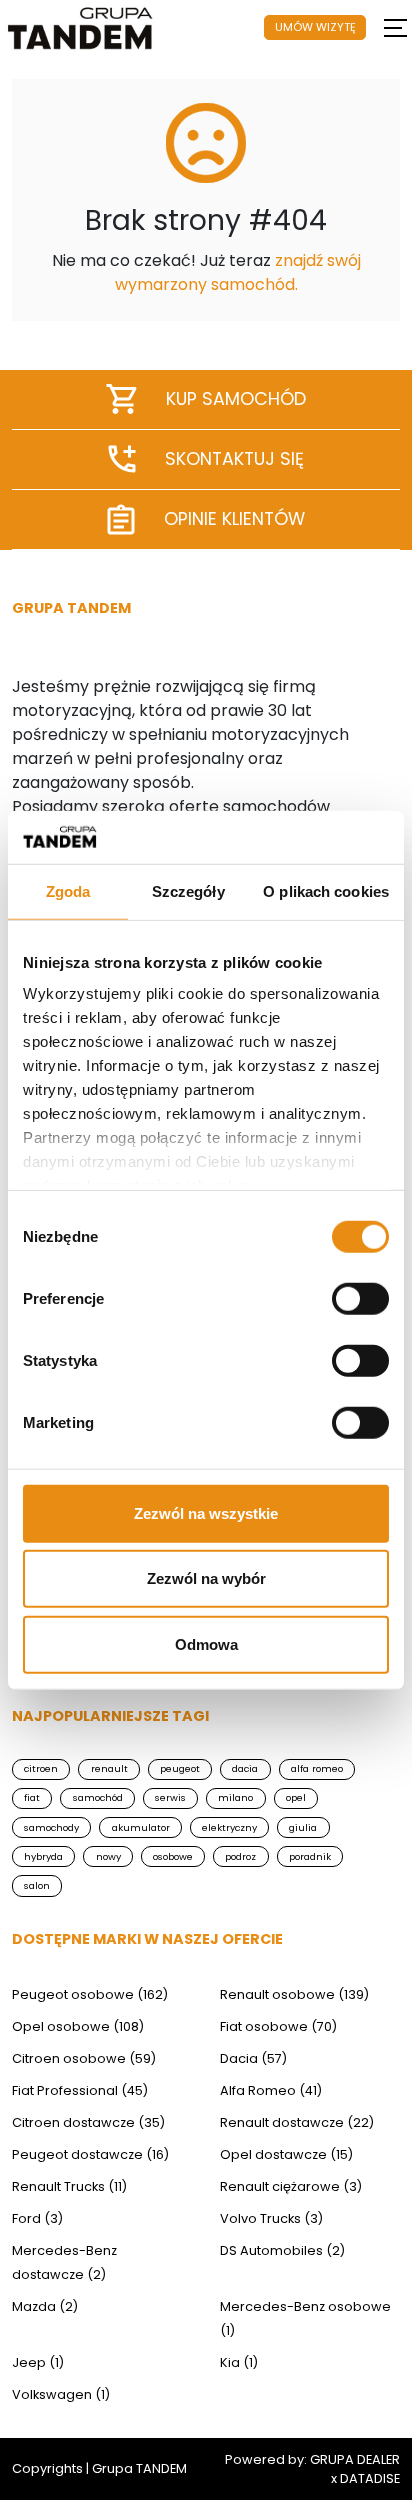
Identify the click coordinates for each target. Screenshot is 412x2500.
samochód (98, 1797)
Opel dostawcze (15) (286, 2154)
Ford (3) (37, 2218)
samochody (51, 1827)
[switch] (360, 1298)
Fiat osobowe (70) (278, 2026)
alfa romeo (317, 1768)
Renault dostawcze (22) (297, 2122)
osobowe (173, 1856)
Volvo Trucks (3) (271, 2218)
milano (235, 1797)
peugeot (180, 1768)
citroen (41, 1768)
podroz (240, 1856)
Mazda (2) (45, 2306)
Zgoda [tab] (68, 890)
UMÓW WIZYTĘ (315, 27)
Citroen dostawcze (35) (88, 2122)
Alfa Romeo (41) (271, 2090)
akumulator (141, 1827)
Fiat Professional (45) (80, 2090)
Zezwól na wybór (206, 1578)
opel (296, 1797)
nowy (108, 1856)
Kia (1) (239, 2362)
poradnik (310, 1856)
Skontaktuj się (234, 459)
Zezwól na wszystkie (206, 1512)
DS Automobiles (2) (282, 2250)
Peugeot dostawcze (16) (90, 2154)
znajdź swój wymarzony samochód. (238, 272)
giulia (303, 1827)
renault (109, 1768)
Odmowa (206, 1643)
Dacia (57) (253, 2058)
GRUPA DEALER (355, 2459)
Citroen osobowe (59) (84, 2058)
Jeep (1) (38, 2362)
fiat (32, 1797)
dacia (245, 1768)
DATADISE (370, 2478)
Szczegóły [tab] (188, 890)
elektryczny (229, 1827)
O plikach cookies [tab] (326, 890)
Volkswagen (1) (61, 2394)
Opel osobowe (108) (78, 2026)
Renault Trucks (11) (69, 2186)
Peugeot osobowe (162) (90, 1994)
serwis (170, 1797)
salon (37, 1885)
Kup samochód (236, 399)
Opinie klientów (234, 519)
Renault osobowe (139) (294, 1994)
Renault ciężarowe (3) (291, 2186)
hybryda (43, 1856)
